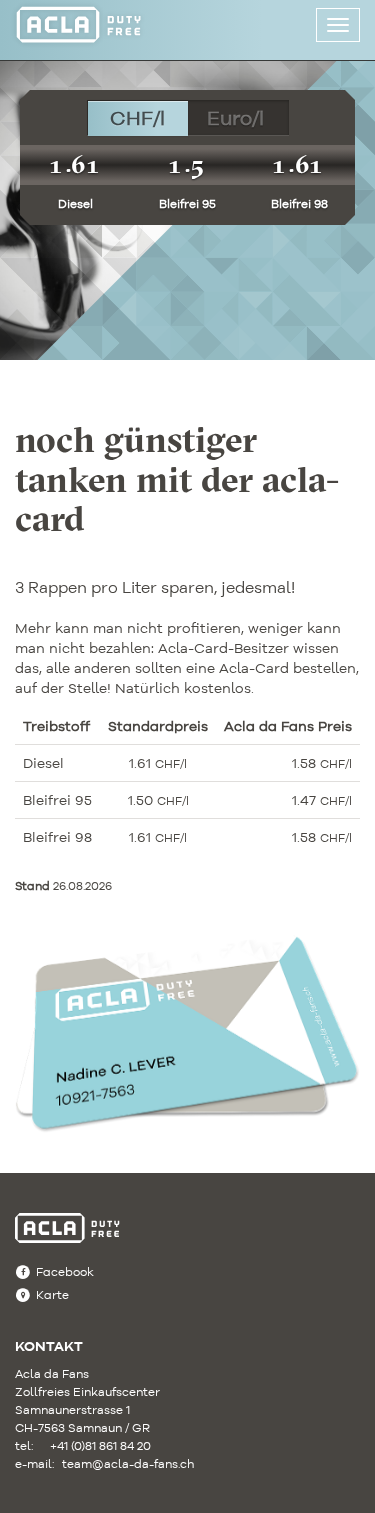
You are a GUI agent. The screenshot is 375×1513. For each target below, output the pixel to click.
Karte (52, 1294)
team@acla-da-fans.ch (111, 1463)
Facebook (65, 1271)
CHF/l (137, 117)
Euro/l (235, 117)
